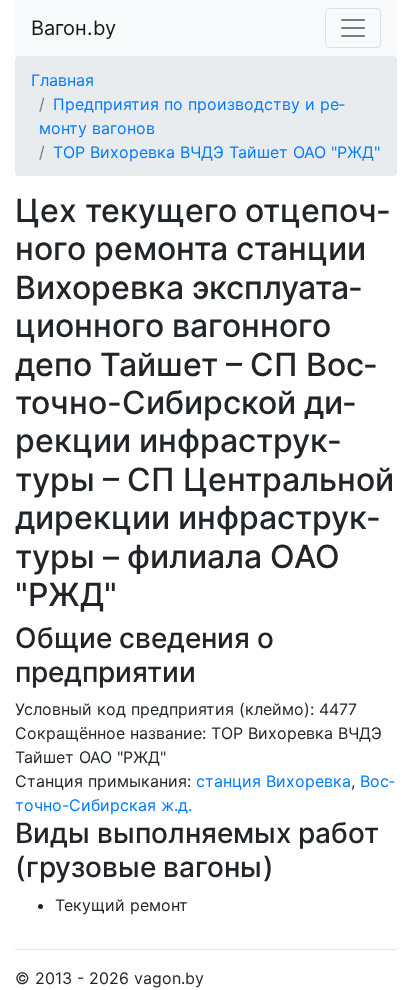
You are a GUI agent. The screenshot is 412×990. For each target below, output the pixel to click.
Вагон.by (73, 28)
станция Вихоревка (273, 781)
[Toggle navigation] (353, 28)
